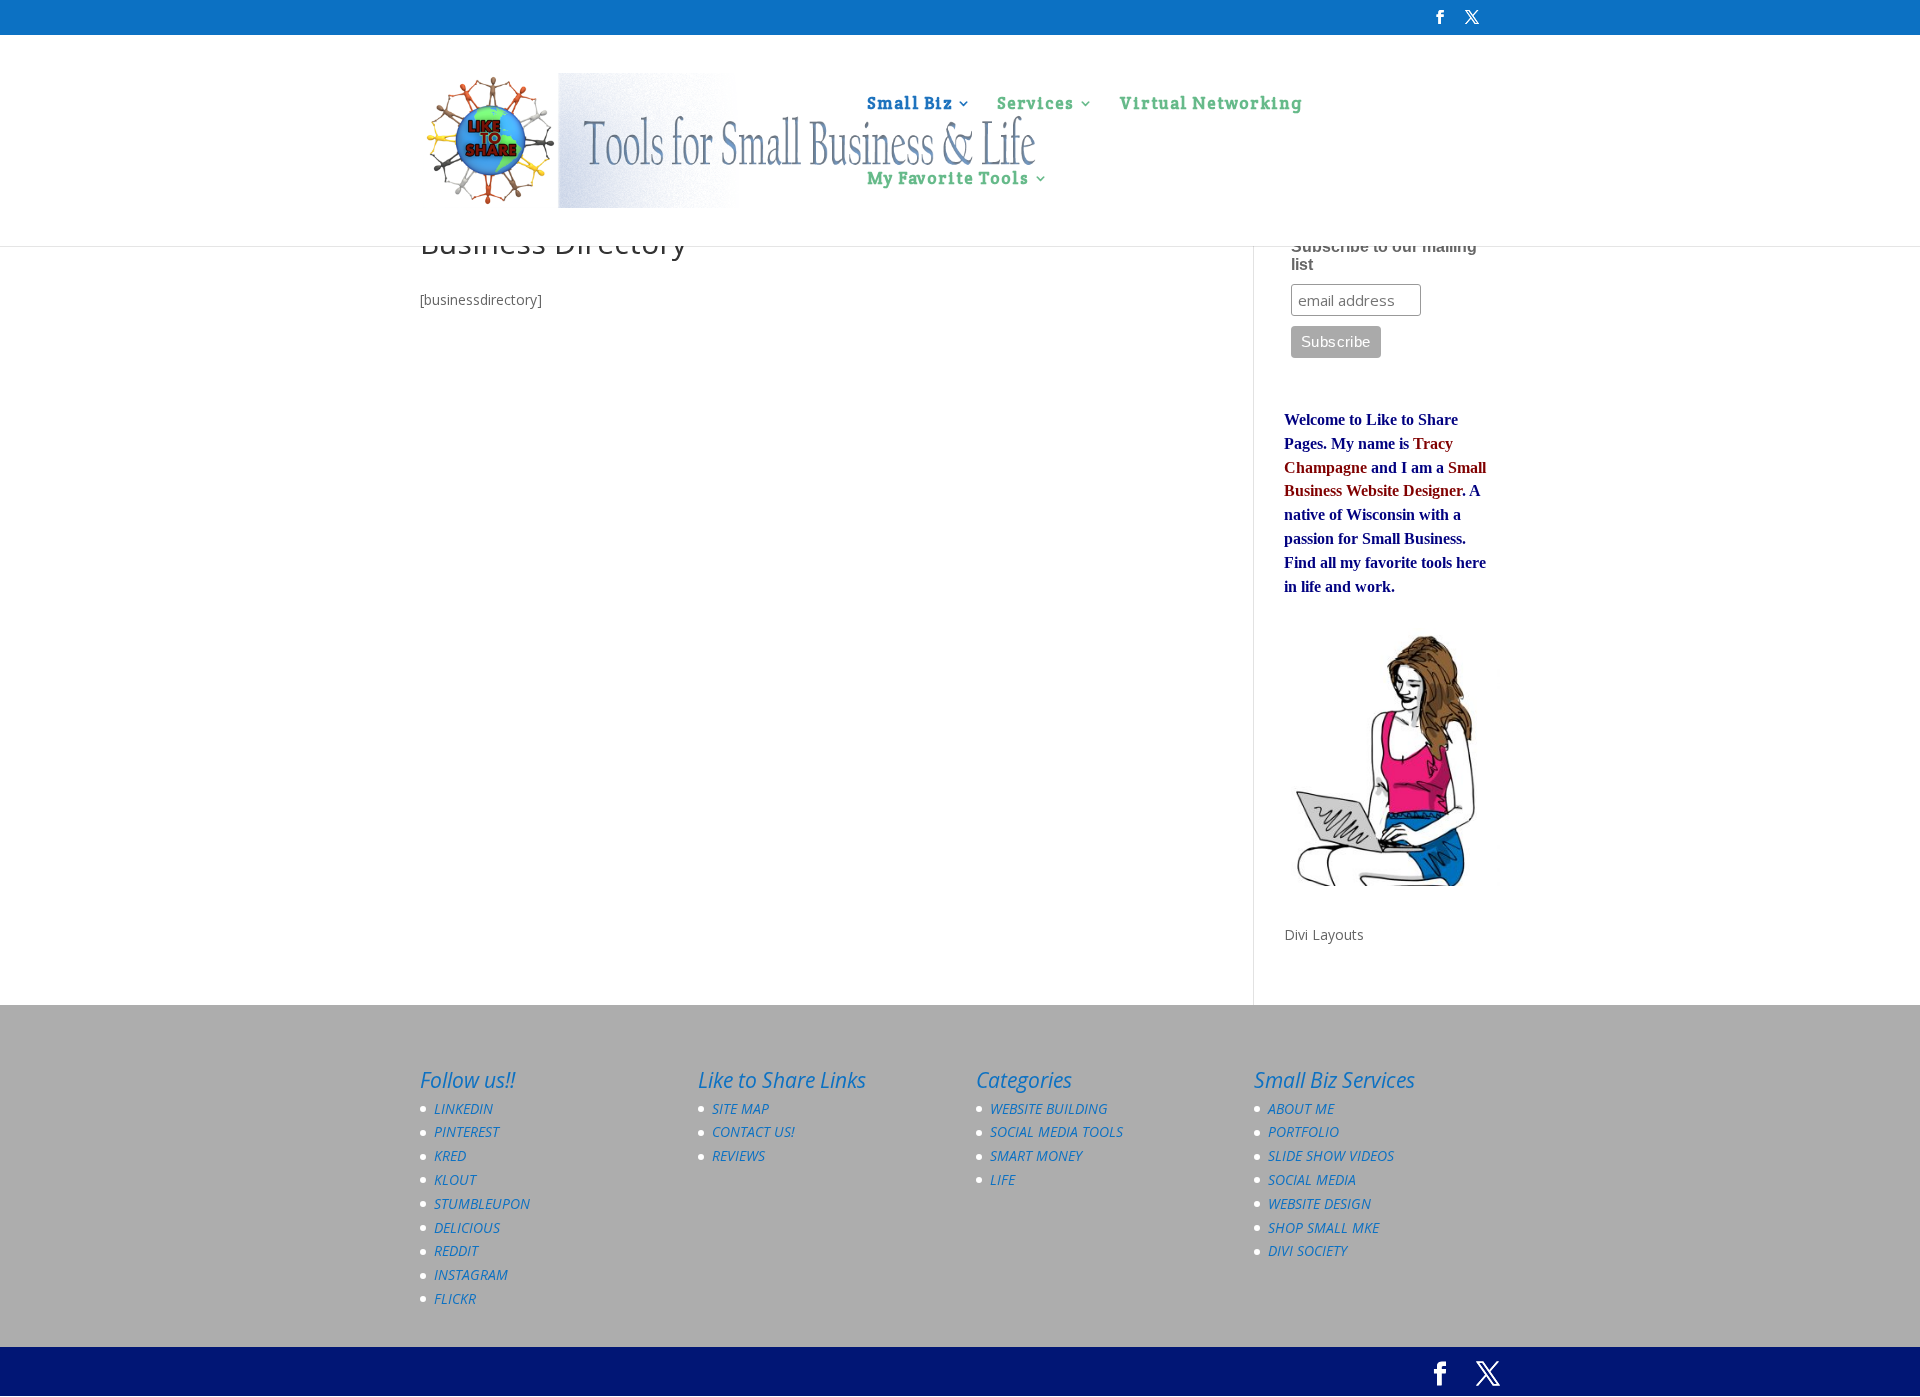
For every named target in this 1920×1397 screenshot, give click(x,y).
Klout (455, 1179)
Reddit (456, 1250)
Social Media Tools (1056, 1131)
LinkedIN (463, 1108)
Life (1002, 1179)
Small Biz (909, 105)
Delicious (467, 1227)
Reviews (738, 1155)
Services (1035, 105)
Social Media (1312, 1179)
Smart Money (1036, 1155)
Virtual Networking (1211, 105)
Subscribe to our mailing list (1384, 255)
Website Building (1049, 1108)
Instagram (471, 1274)
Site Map (740, 1108)
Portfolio (1303, 1131)
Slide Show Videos (1331, 1155)
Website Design (1319, 1203)
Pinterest (466, 1131)
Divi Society (1307, 1250)
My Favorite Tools (948, 180)
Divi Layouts (1324, 934)
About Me (1301, 1108)
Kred (450, 1155)
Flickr (455, 1298)
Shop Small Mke (1323, 1227)
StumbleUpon (482, 1203)
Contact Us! (753, 1131)
